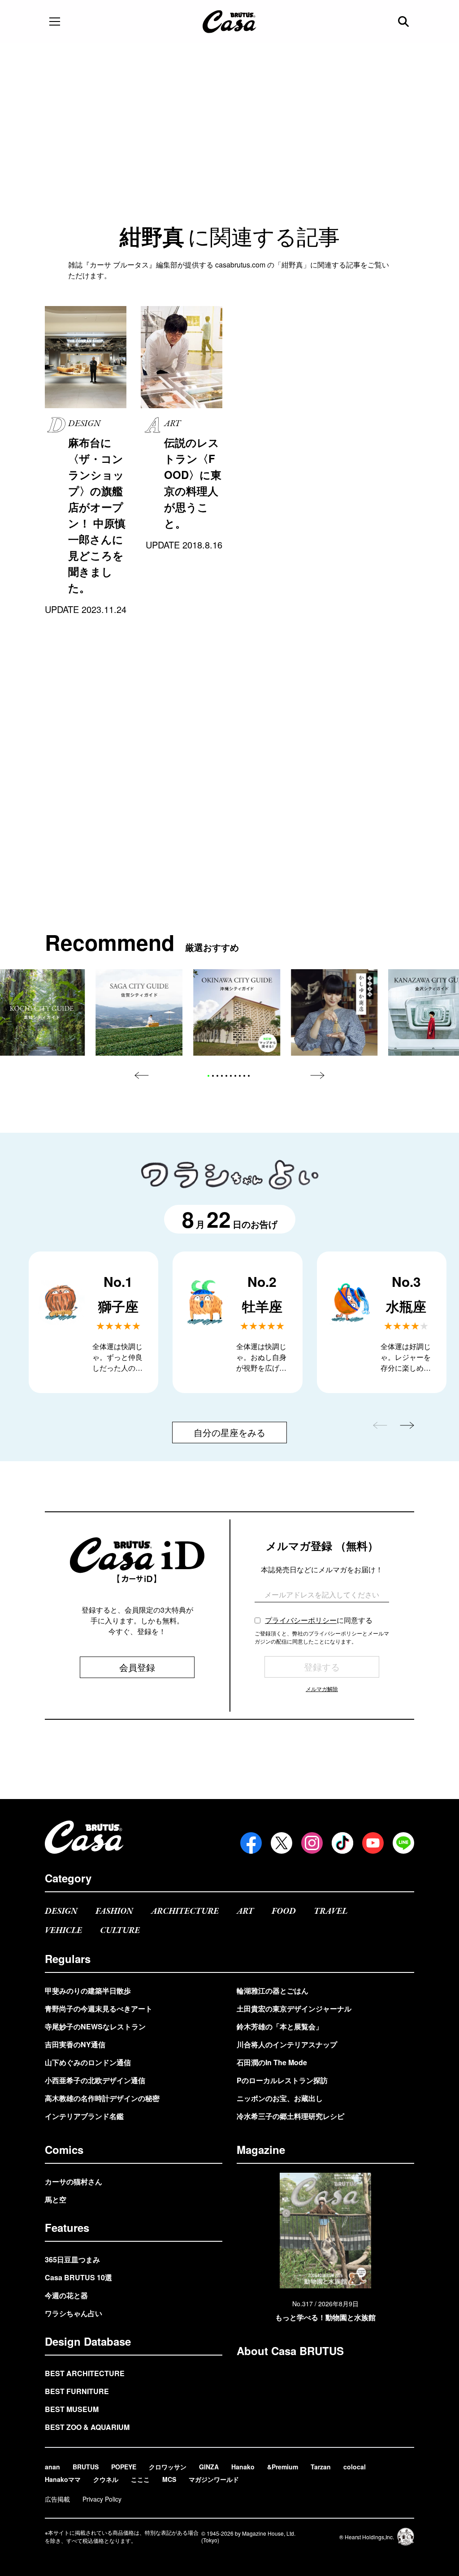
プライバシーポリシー (301, 1620)
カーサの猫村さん (74, 2181)
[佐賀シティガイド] (139, 1013)
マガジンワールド (214, 2479)
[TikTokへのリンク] (342, 1843)
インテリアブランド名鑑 (84, 2116)
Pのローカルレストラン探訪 (282, 2080)
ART (245, 1911)
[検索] (404, 22)
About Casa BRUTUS (290, 2351)
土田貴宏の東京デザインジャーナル (294, 2009)
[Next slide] (317, 1075)
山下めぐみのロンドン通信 (88, 2062)
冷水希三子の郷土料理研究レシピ (290, 2116)
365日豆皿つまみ (72, 2259)
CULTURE (120, 1931)
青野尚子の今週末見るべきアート (99, 2009)
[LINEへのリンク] (403, 1843)
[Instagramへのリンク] (312, 1843)
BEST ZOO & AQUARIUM (87, 2427)
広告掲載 (57, 2499)
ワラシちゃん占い (74, 2313)
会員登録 (137, 1667)
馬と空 (56, 2199)
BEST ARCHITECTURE (85, 2373)
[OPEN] (55, 22)
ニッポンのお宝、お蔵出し (280, 2098)
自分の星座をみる (229, 1432)
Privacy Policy (102, 2499)
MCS (169, 2479)
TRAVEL (331, 1911)
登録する (322, 1667)
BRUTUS (86, 2467)
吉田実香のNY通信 (75, 2044)
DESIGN (61, 1911)
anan (52, 2467)
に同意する (319, 1620)
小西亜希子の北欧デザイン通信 (95, 2080)
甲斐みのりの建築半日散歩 (88, 1991)
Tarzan (321, 2467)
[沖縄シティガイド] (237, 1013)
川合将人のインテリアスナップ (287, 2044)
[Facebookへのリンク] (251, 1843)
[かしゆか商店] (334, 1013)
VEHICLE (63, 1931)
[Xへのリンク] (281, 1843)
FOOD (284, 1911)
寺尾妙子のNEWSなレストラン (95, 2026)
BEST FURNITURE (77, 2391)
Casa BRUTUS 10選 (78, 2277)
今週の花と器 (66, 2295)
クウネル (106, 2479)
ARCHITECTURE (185, 1911)
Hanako (243, 2467)
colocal (355, 2467)
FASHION (114, 1911)
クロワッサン (168, 2467)
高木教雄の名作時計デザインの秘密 (102, 2098)
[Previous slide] (142, 1075)
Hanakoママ (63, 2479)
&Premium (283, 2467)
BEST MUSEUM (72, 2409)
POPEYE (124, 2467)
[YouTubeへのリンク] (373, 1843)
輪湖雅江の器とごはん (273, 1991)
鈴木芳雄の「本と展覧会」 (280, 2026)
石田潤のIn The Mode (272, 2062)
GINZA (209, 2467)
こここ (140, 2479)
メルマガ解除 (322, 1689)
